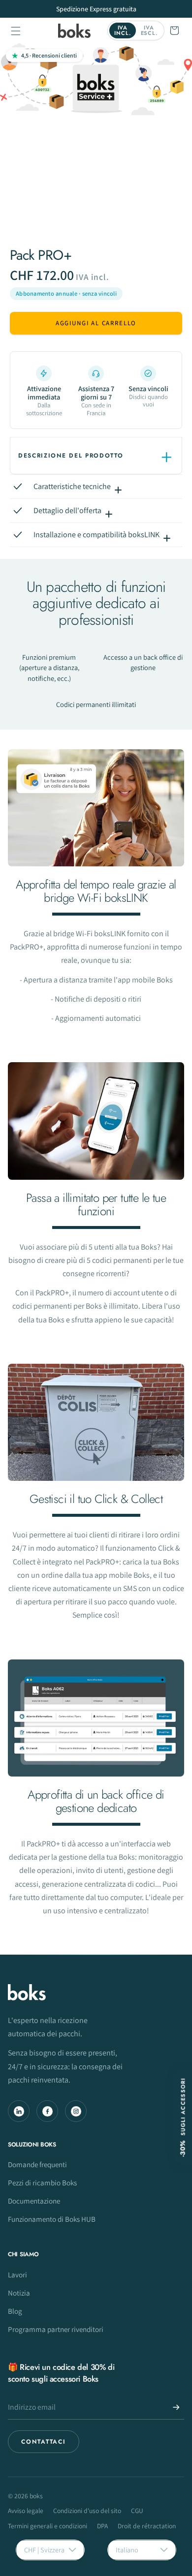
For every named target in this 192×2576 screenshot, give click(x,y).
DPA (102, 2526)
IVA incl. (122, 30)
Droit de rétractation (147, 2526)
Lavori (17, 2274)
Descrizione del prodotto (71, 456)
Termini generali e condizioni (48, 2526)
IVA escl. (149, 30)
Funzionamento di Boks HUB (52, 2219)
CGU (137, 2511)
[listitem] (44, 391)
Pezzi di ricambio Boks (42, 2182)
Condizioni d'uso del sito (87, 2511)
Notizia (19, 2293)
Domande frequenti (37, 2164)
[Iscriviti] (176, 2407)
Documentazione (34, 2201)
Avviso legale (26, 2511)
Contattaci (44, 2442)
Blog (15, 2311)
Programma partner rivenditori (56, 2329)
